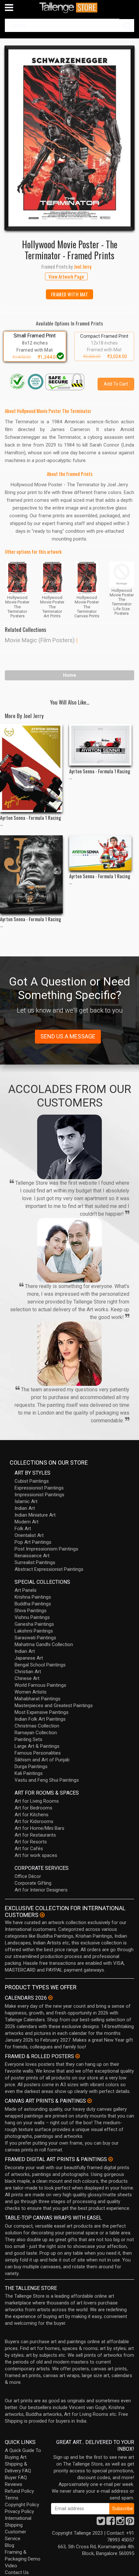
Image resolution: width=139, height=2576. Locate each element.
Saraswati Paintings (35, 1638)
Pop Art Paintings (33, 1542)
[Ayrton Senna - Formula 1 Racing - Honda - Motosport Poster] (31, 768)
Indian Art (25, 1508)
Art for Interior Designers (41, 1890)
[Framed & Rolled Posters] (78, 2056)
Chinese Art (27, 1678)
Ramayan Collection (36, 1733)
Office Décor (28, 1876)
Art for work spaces (36, 1855)
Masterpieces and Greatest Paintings (54, 1705)
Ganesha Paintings (34, 1624)
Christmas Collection (37, 1726)
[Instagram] (120, 2523)
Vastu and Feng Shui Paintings (47, 1780)
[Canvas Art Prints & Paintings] (90, 2101)
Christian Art (28, 1672)
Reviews (14, 2484)
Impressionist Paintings (39, 1495)
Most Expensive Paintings (42, 1712)
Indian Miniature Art (35, 1515)
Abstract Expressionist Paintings (49, 1569)
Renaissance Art (32, 1556)
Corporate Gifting (33, 1883)
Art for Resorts (31, 1842)
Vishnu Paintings (32, 1617)
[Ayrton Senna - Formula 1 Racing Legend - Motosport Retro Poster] (101, 853)
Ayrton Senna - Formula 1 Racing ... (31, 820)
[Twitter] (101, 2523)
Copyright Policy (22, 2505)
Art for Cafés (29, 1849)
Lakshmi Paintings (34, 1631)
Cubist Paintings (32, 1481)
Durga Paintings (31, 1767)
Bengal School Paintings (40, 1665)
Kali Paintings (29, 1773)
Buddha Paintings (33, 1604)
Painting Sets (28, 1739)
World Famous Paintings (40, 1685)
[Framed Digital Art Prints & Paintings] (111, 2159)
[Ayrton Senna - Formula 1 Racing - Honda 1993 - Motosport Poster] (101, 745)
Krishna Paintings (33, 1597)
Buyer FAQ (16, 2478)
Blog (10, 2545)
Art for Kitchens (32, 1815)
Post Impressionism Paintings (46, 1549)
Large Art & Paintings (37, 1746)
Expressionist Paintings (39, 1488)
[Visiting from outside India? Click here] (42, 1915)
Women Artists (31, 1692)
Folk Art (23, 1529)
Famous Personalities (38, 1753)
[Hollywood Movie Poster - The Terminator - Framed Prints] (69, 138)
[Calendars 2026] (50, 1998)
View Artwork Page (66, 276)
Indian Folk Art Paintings (40, 1719)
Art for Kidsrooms (34, 1821)
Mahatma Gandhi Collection (44, 1644)
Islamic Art (26, 1501)
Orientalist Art (29, 1535)
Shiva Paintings (31, 1611)
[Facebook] (111, 2523)
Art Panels (26, 1590)
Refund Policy (19, 2491)
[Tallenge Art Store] (69, 8)
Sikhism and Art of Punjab (42, 1760)
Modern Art (27, 1522)
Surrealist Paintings (35, 1562)
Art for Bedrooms (33, 1808)
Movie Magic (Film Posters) (40, 640)
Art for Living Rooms (37, 1801)
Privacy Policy (19, 2511)
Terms (12, 2498)
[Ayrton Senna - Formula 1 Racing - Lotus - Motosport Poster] (31, 874)
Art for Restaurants (35, 1835)
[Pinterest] (130, 2523)
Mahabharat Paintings (37, 1699)
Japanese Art (29, 1658)
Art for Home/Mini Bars (39, 1828)
